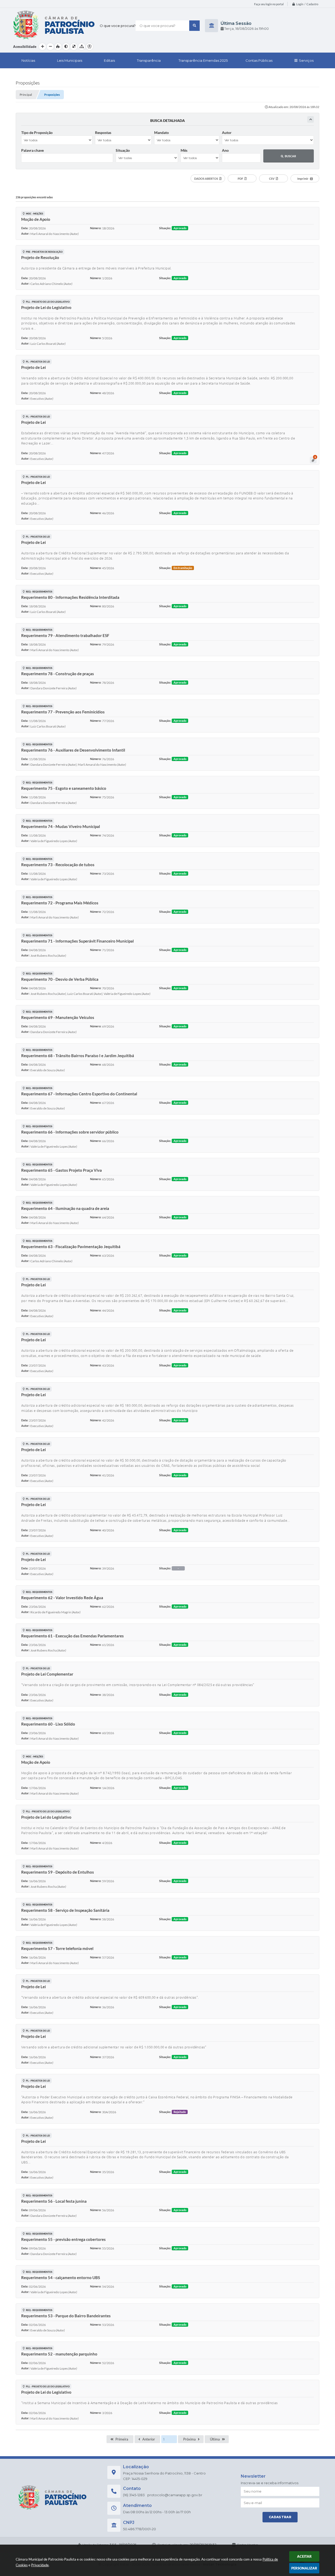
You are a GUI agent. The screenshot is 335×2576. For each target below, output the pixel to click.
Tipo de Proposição (37, 133)
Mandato (161, 133)
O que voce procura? (118, 26)
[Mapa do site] (82, 47)
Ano (225, 150)
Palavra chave (32, 150)
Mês (184, 150)
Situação (123, 150)
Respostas (103, 133)
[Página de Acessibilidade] (90, 47)
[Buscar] (194, 26)
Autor (227, 133)
